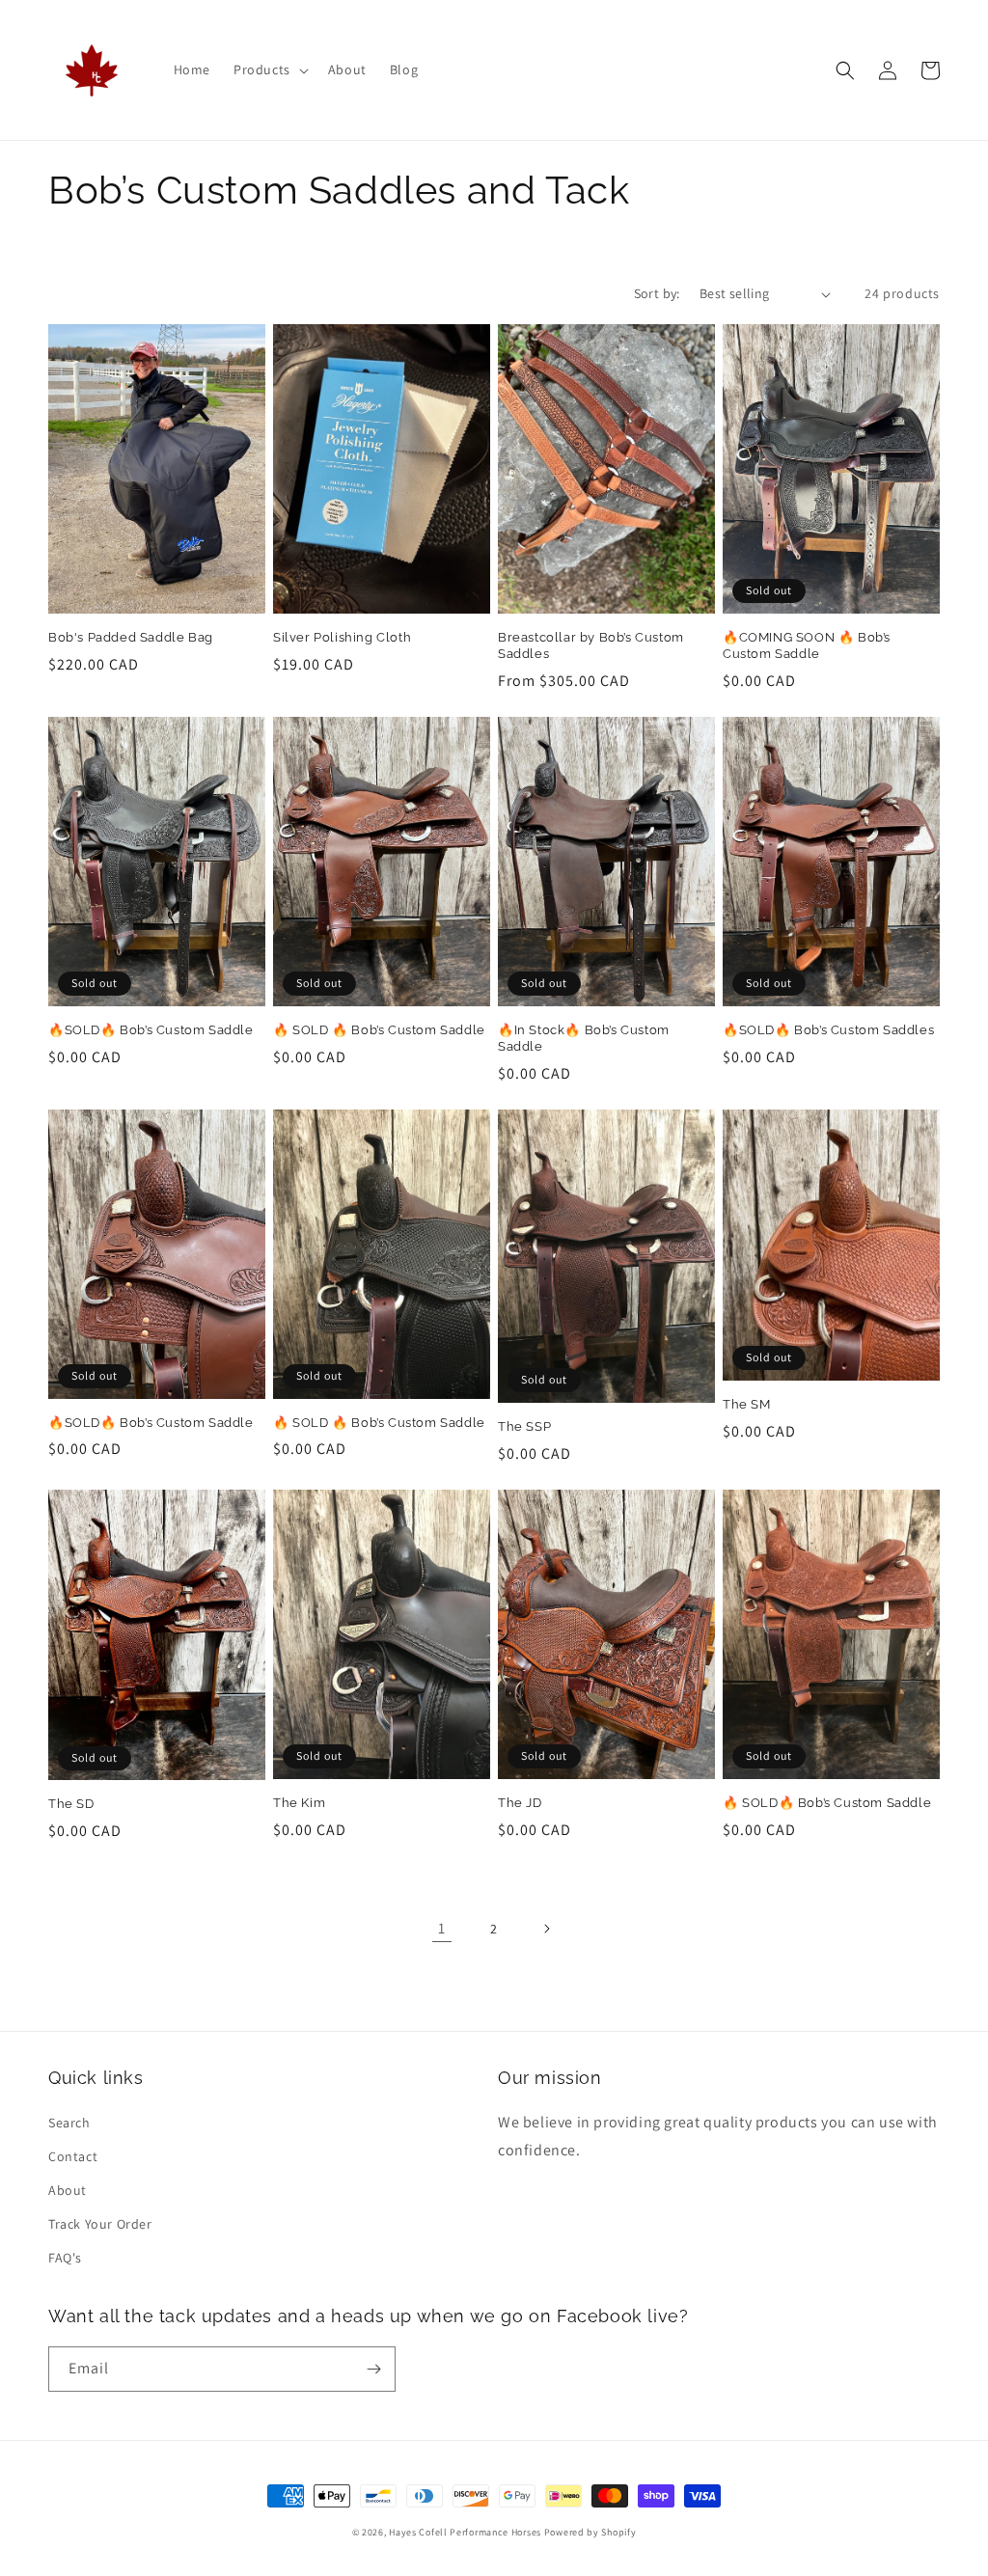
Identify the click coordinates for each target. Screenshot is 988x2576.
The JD (520, 1803)
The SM (747, 1404)
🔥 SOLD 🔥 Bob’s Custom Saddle (379, 1030)
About (68, 2190)
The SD (71, 1804)
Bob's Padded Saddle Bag (131, 637)
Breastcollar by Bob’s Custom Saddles (591, 645)
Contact (73, 2156)
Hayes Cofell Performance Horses (465, 2532)
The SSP (524, 1426)
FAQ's (65, 2258)
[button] (269, 69)
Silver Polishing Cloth (342, 637)
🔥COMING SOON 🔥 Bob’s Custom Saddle (807, 645)
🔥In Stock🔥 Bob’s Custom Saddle (584, 1038)
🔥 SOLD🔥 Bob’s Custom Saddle (827, 1803)
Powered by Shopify (590, 2532)
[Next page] (546, 1929)
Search (69, 2123)
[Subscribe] (373, 2369)
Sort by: (657, 293)
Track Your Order (100, 2224)
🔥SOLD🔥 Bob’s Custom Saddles (828, 1030)
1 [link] (442, 1928)
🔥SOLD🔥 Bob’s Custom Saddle (151, 1030)
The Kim (299, 1803)
